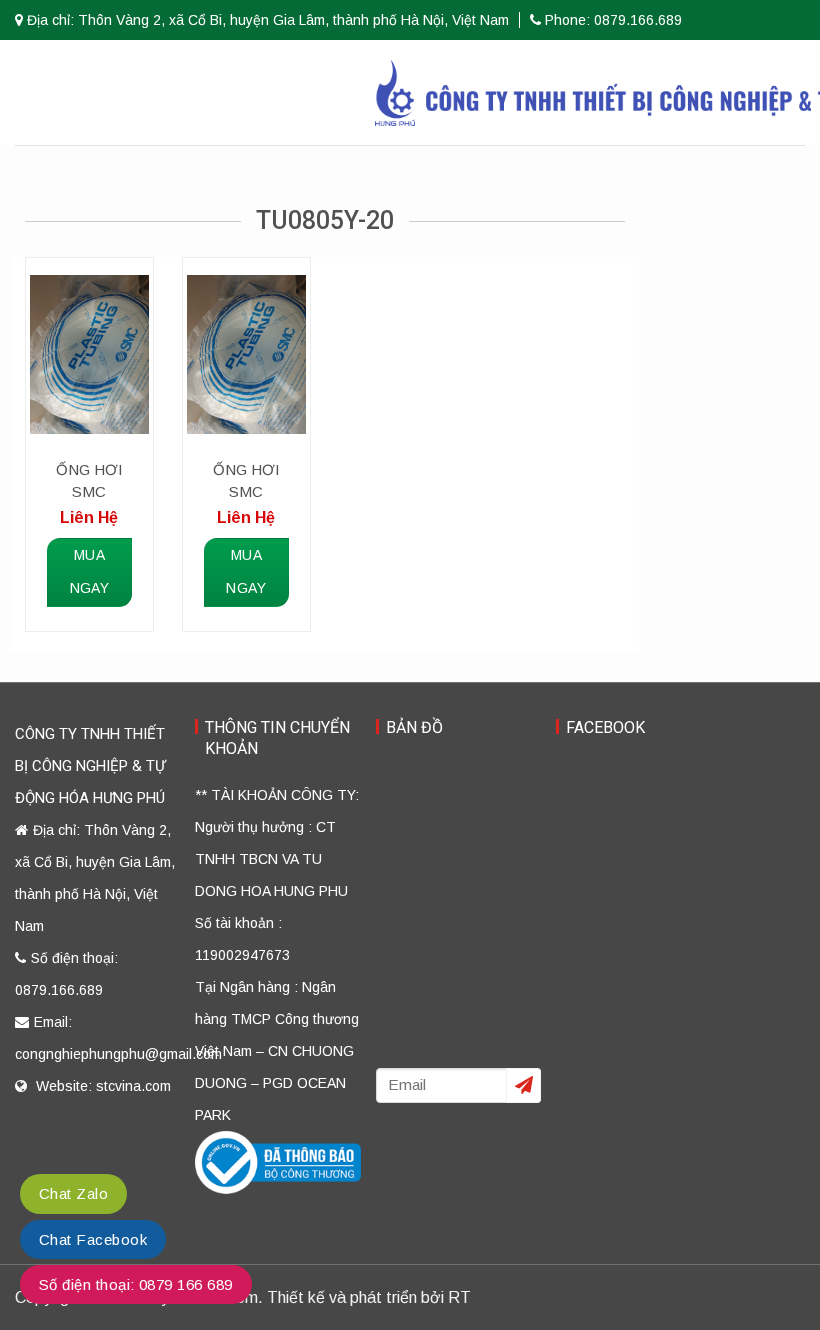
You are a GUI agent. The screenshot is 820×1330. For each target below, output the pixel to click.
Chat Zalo (73, 1193)
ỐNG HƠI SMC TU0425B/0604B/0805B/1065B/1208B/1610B (89, 482)
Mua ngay (90, 572)
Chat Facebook (93, 1239)
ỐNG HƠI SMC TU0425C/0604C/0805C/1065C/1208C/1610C (246, 482)
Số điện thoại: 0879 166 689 (136, 1284)
